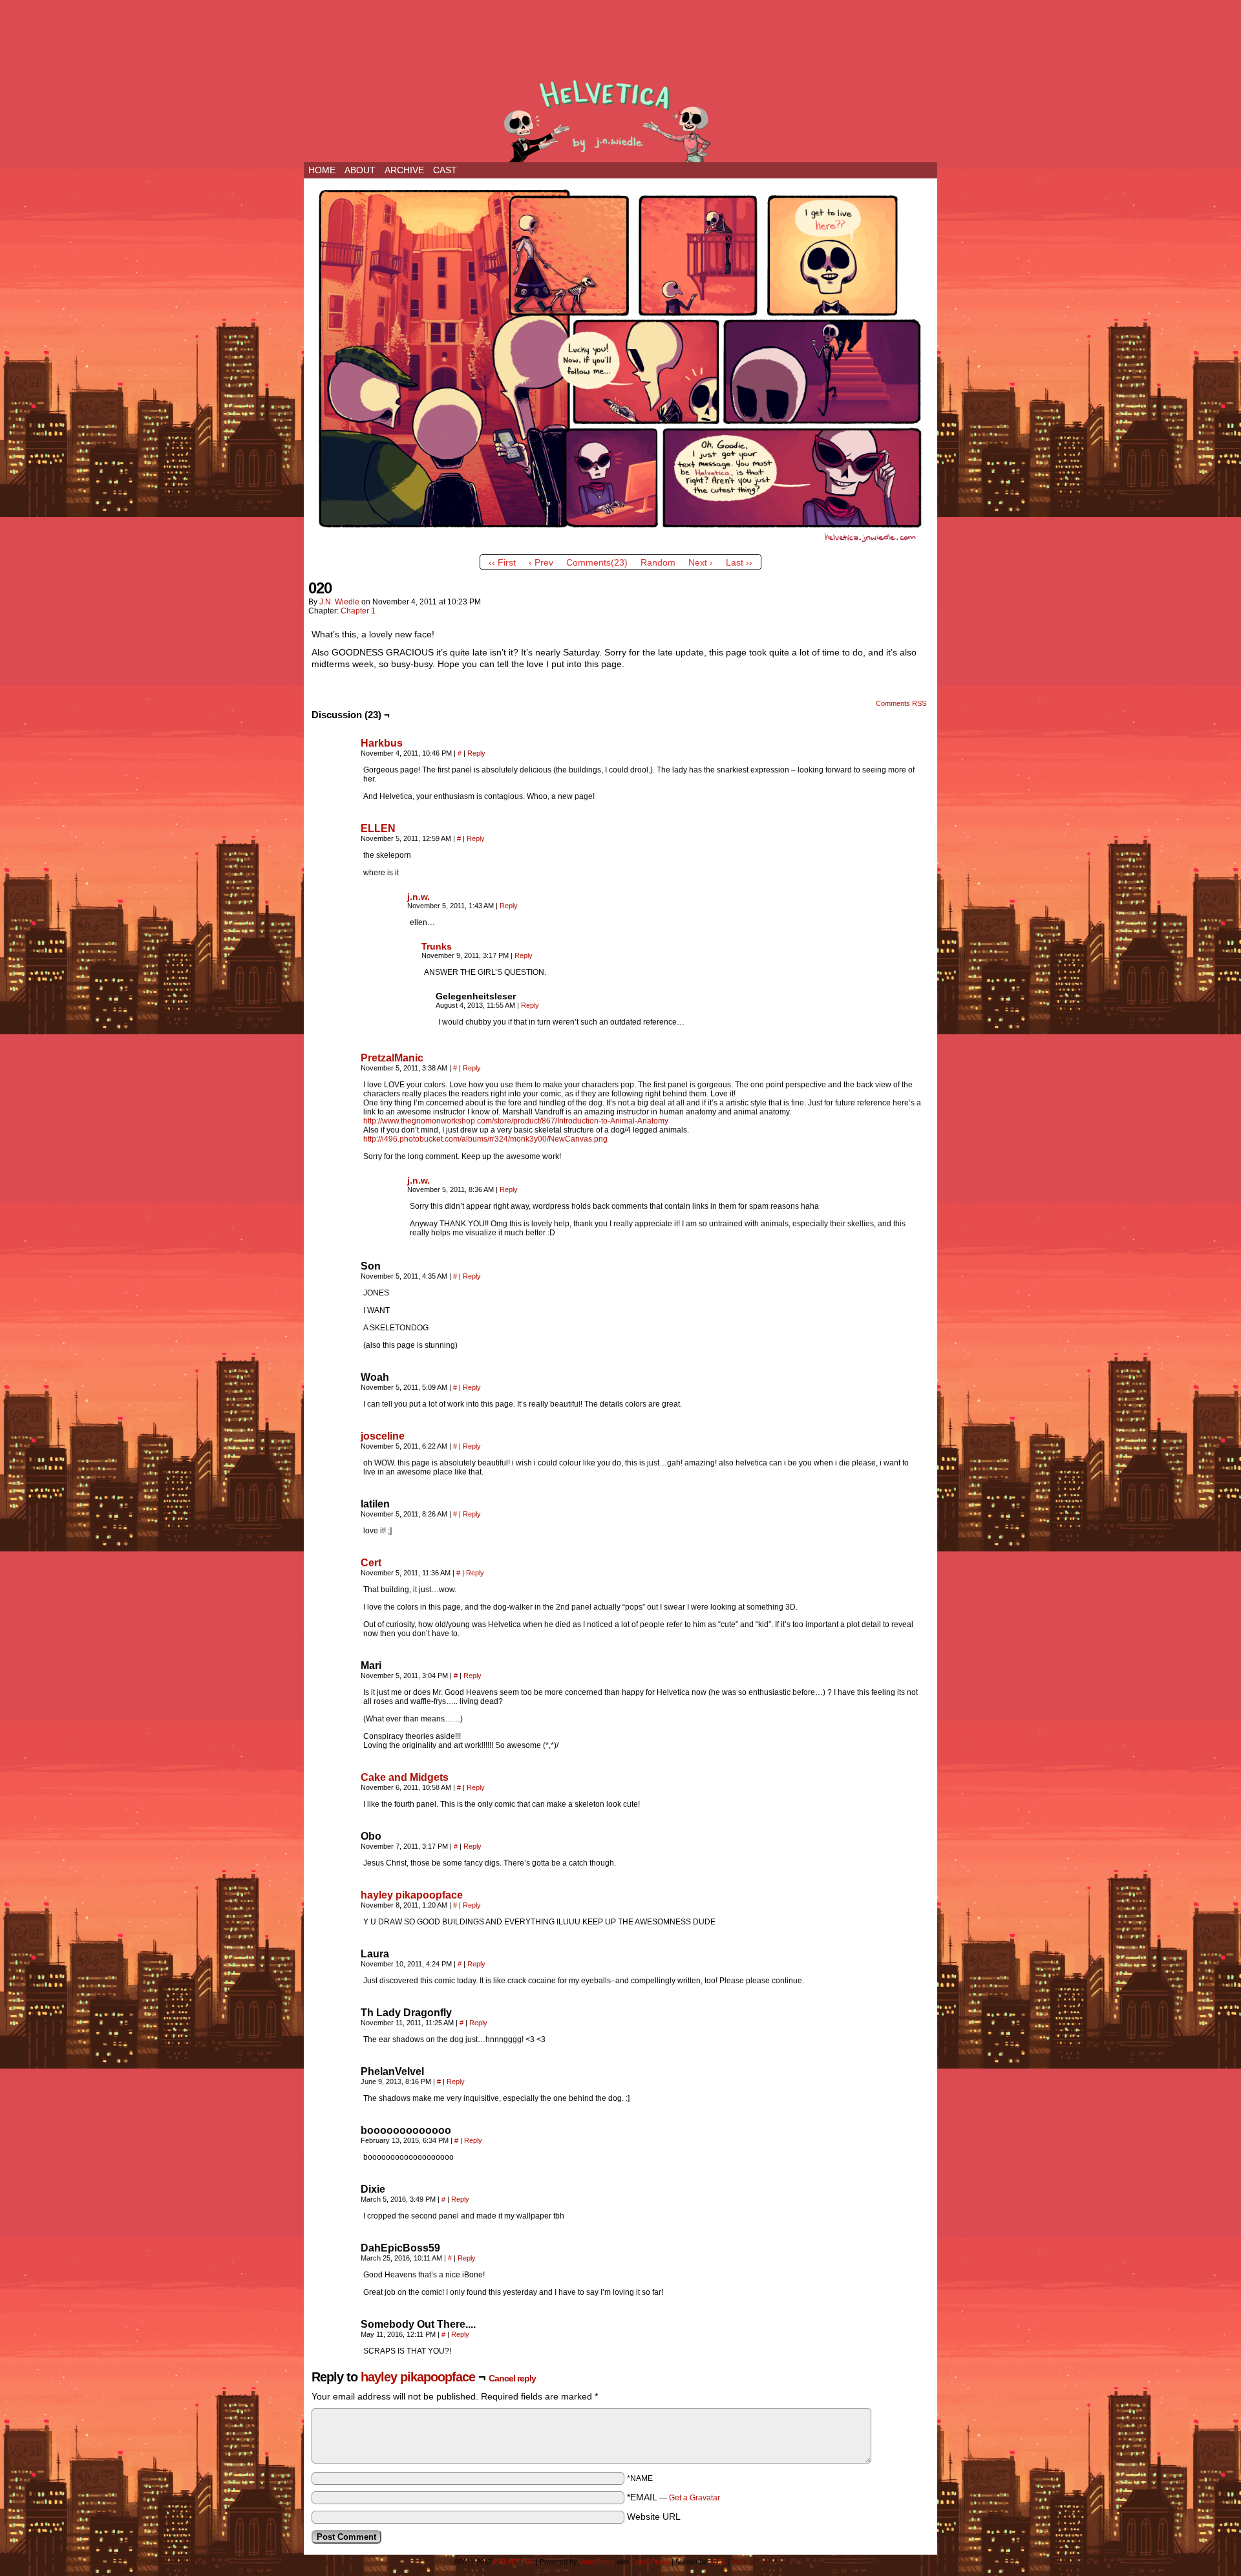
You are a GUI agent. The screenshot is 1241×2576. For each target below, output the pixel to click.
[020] (620, 545)
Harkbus (382, 743)
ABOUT (360, 170)
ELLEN (378, 828)
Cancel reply (512, 2378)
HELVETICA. (620, 118)
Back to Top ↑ (753, 2562)
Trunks (437, 946)
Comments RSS (901, 703)
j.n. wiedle (339, 602)
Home (322, 170)
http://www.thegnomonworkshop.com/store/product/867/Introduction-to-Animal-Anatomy (516, 1121)
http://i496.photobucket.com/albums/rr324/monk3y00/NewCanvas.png (485, 1139)
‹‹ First (502, 562)
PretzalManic (392, 1058)
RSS (718, 2562)
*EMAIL (674, 2497)
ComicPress (650, 2562)
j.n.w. (419, 897)
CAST (445, 170)
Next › (701, 562)
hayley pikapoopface (412, 1895)
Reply (476, 753)
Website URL (654, 2517)
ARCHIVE (404, 170)
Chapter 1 (358, 611)
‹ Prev (541, 562)
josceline (383, 1436)
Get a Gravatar (695, 2498)
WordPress (597, 2562)
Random (658, 562)
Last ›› (739, 562)
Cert (371, 1563)
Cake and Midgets (405, 1777)
